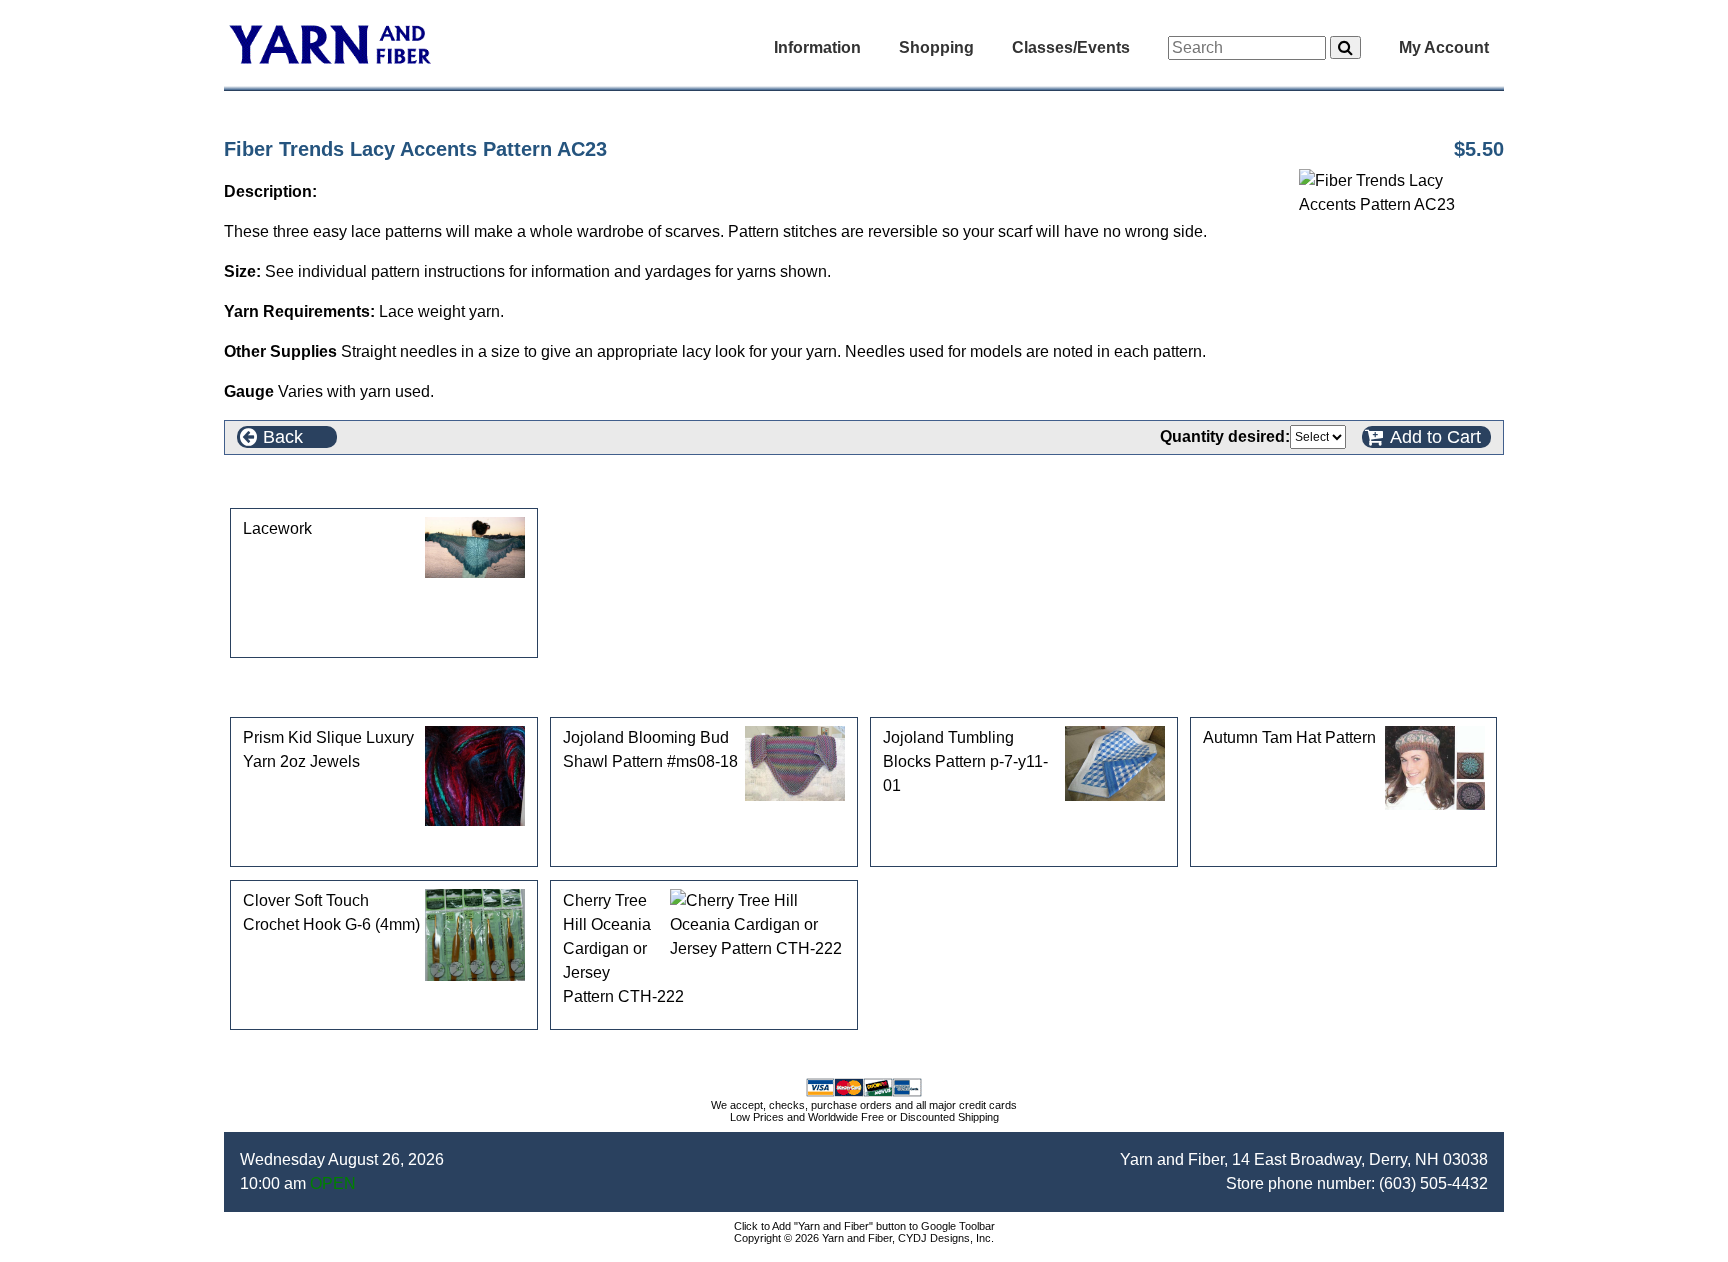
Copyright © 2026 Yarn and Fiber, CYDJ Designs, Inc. (864, 1238)
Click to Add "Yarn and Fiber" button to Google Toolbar (864, 1226)
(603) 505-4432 (1433, 1183)
